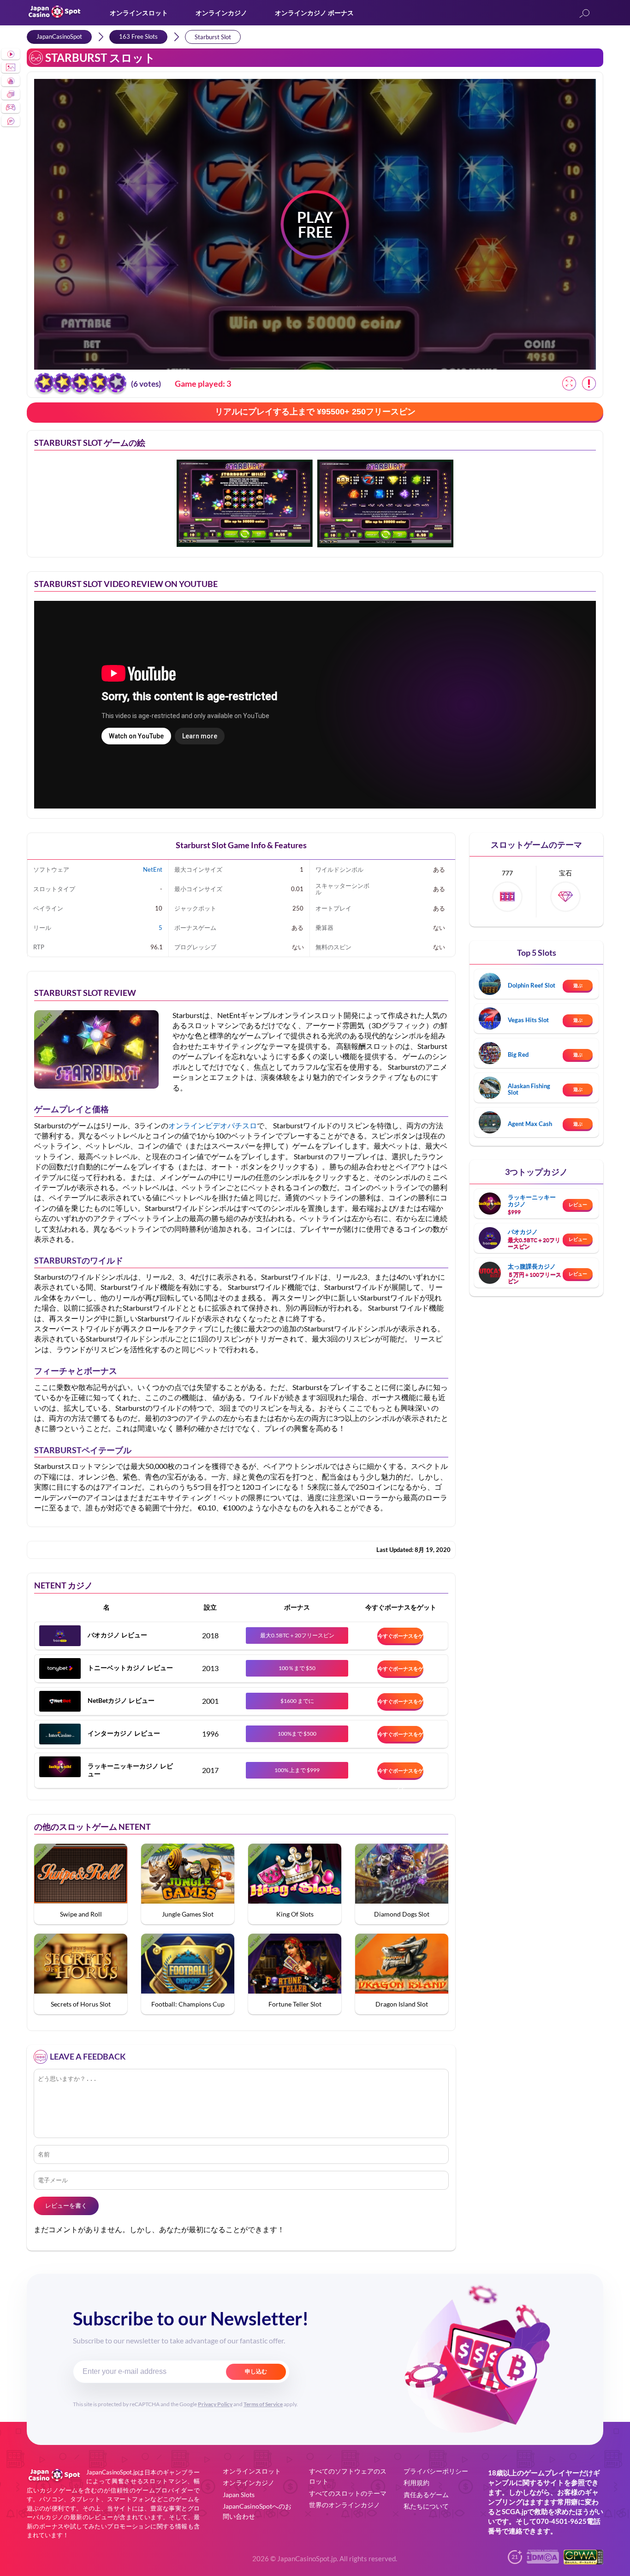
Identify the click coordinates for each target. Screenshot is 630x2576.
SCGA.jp (514, 2511)
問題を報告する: (589, 383)
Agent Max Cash (530, 1124)
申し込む (256, 2372)
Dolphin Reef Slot (532, 985)
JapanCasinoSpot (59, 36)
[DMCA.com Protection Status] (543, 2561)
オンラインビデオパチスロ (213, 1125)
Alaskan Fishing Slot (529, 1089)
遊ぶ (578, 985)
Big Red (518, 1054)
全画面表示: (569, 383)
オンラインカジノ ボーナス (314, 13)
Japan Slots (239, 2495)
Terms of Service (263, 2404)
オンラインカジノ (221, 13)
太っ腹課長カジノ (532, 1266)
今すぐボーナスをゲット (401, 1638)
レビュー (578, 1204)
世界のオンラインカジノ (345, 2505)
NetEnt (153, 869)
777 (507, 873)
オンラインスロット (139, 13)
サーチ (584, 14)
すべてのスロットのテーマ (348, 2493)
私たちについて (426, 2506)
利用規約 (416, 2483)
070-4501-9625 (562, 2521)
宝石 (565, 873)
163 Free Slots (138, 36)
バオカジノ (523, 1232)
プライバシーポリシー (436, 2471)
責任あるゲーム (426, 2495)
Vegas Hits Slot (528, 1020)
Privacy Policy (215, 2404)
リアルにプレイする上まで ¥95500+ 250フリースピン (315, 412)
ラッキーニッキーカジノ (532, 1200)
